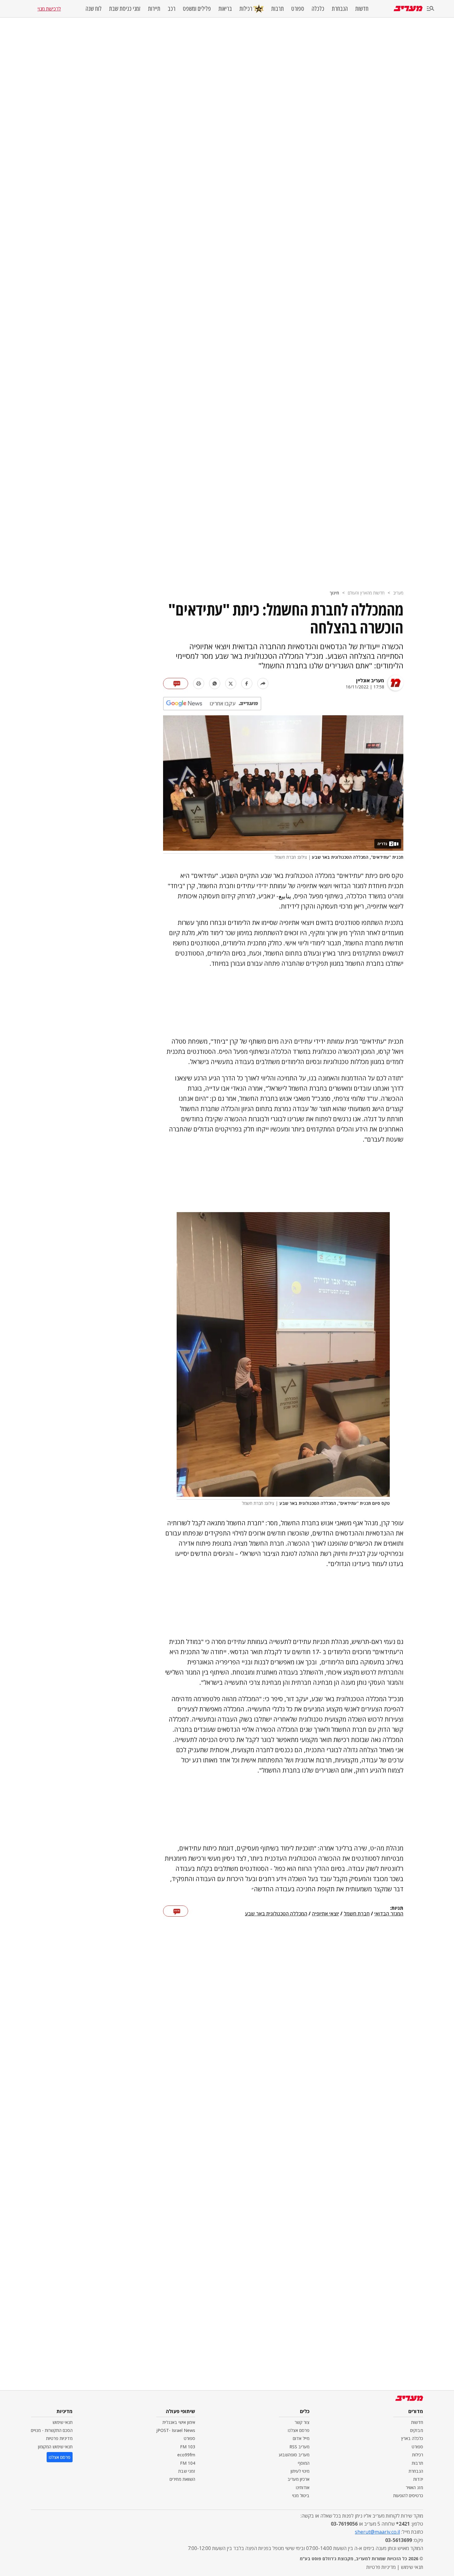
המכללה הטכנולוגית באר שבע (276, 1914)
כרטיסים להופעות (408, 2495)
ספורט (298, 9)
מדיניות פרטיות (59, 2438)
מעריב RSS (299, 2447)
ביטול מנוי (301, 2495)
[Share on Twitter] (231, 683)
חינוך (334, 593)
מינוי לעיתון (300, 2471)
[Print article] (199, 683)
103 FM (188, 2447)
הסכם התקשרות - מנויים (52, 2430)
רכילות (246, 9)
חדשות (362, 9)
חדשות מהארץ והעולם (366, 593)
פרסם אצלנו (299, 2430)
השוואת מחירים (182, 2479)
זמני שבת (187, 2471)
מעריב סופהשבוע (294, 2455)
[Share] (263, 683)
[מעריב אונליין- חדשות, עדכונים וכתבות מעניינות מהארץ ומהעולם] (408, 9)
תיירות (154, 9)
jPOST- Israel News (176, 2430)
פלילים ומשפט (197, 9)
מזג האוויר (414, 2487)
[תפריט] (431, 9)
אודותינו (303, 2487)
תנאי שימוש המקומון (55, 2447)
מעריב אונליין (370, 680)
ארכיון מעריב (298, 2479)
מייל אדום (301, 2438)
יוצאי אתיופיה (326, 1914)
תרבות (277, 9)
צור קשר (302, 2422)
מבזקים (417, 2430)
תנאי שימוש (63, 2422)
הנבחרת (340, 9)
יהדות (418, 2479)
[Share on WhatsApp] (215, 683)
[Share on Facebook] (247, 683)
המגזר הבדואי (389, 1914)
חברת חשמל (357, 1914)
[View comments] (176, 683)
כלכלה (318, 9)
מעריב (398, 593)
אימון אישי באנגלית (179, 2422)
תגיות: (397, 1908)
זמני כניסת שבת (125, 9)
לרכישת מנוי (49, 9)
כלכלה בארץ (412, 2438)
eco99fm (186, 2455)
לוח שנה (94, 9)
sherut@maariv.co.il (377, 2532)
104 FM (188, 2463)
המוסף (304, 2463)
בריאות (225, 9)
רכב (172, 9)
